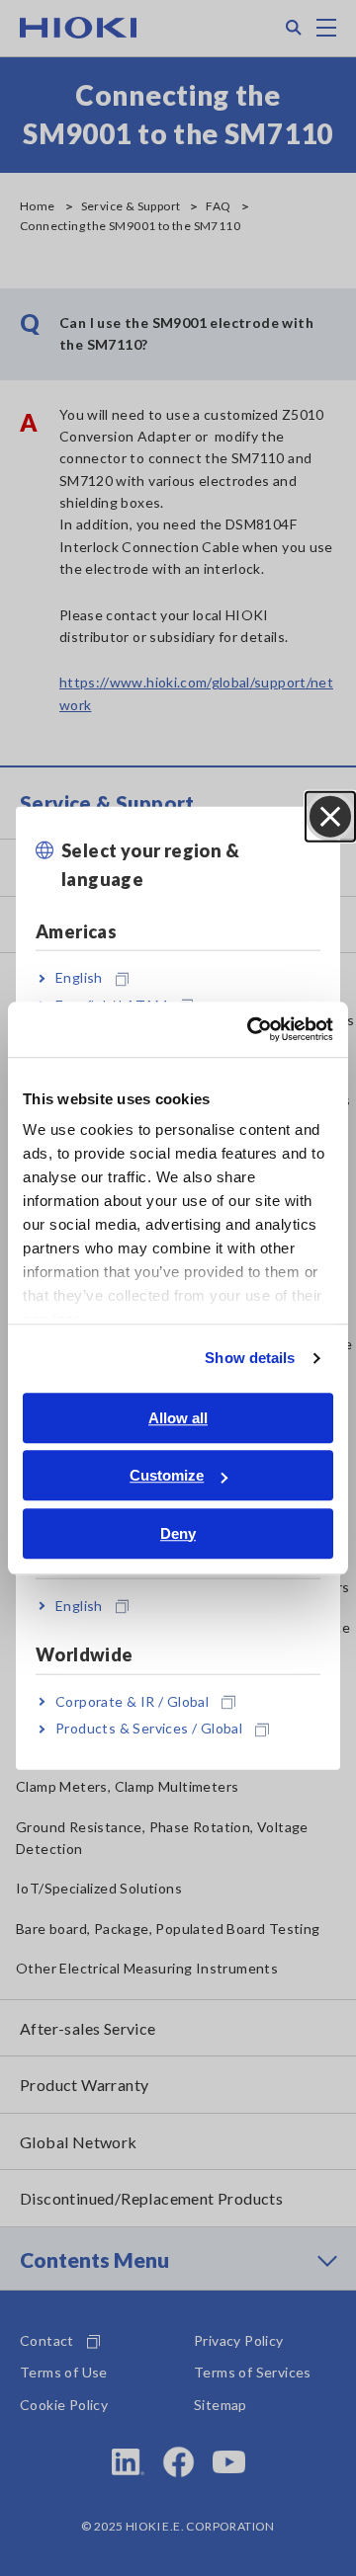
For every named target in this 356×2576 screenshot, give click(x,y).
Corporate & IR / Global (132, 1701)
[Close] (330, 817)
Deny (178, 1533)
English (79, 977)
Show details (250, 1358)
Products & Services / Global (149, 1728)
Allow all (178, 1418)
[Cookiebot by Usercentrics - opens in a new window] (251, 1029)
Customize (167, 1475)
